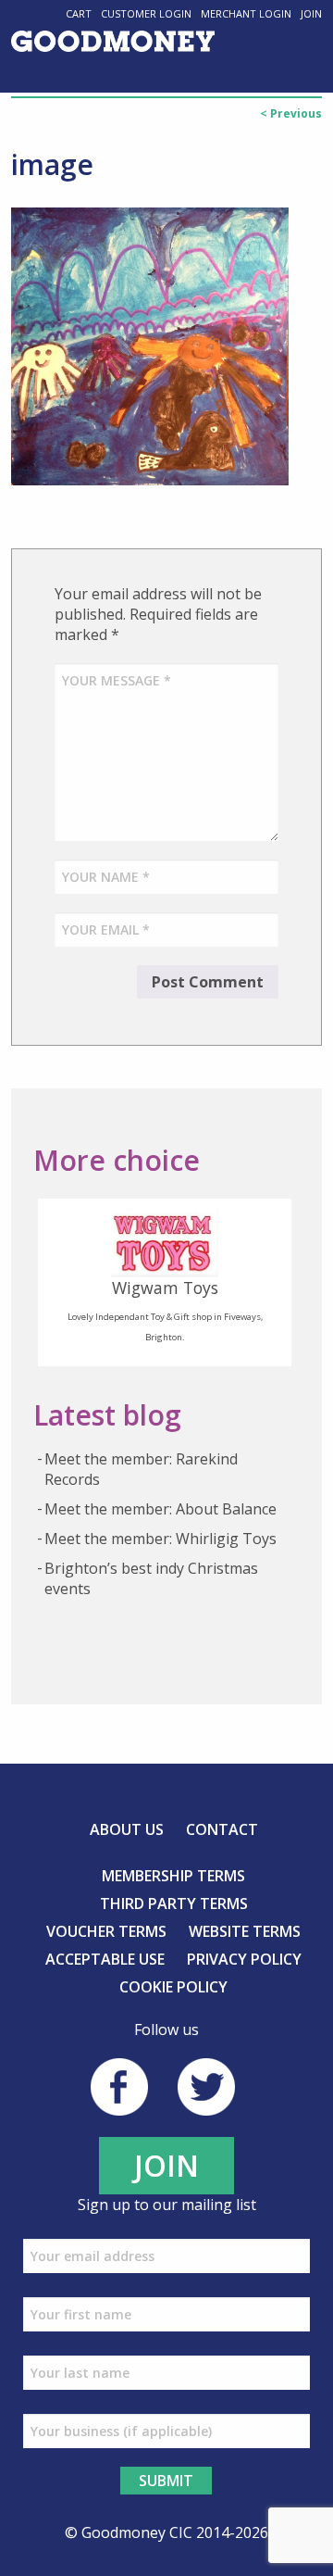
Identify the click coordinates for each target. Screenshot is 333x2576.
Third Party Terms (174, 1904)
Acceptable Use (105, 1959)
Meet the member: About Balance (160, 1509)
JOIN (166, 2165)
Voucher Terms (106, 1931)
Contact (222, 1829)
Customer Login (146, 13)
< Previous (291, 113)
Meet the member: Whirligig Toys (160, 1539)
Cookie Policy (173, 1987)
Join (311, 13)
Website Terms (245, 1931)
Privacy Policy (244, 1959)
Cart (79, 13)
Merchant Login (246, 13)
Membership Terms (173, 1876)
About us (127, 1829)
